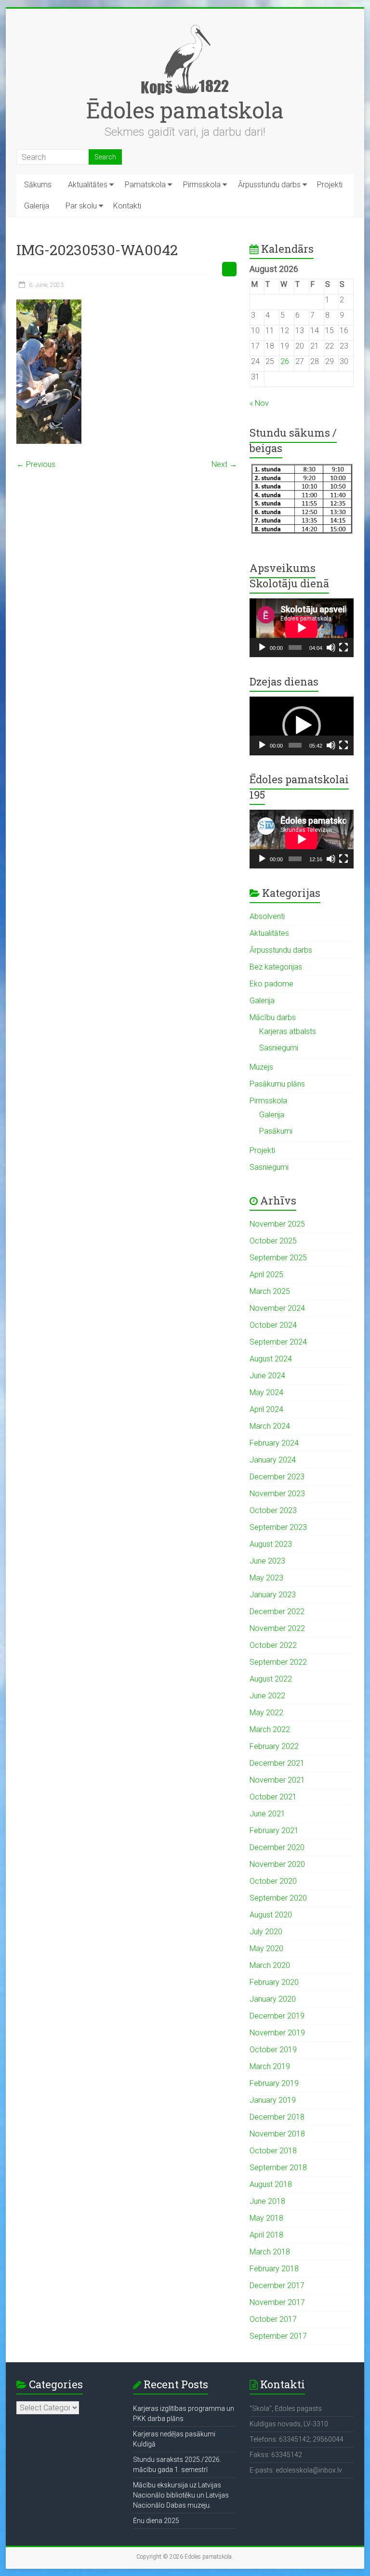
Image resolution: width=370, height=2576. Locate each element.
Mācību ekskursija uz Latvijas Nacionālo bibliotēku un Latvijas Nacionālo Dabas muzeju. (181, 2495)
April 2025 (266, 1275)
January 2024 (273, 1460)
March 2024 (270, 1426)
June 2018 (267, 2201)
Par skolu (81, 206)
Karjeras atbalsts (288, 1031)
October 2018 (273, 2151)
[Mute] (331, 647)
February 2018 (274, 2269)
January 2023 (273, 1595)
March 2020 (270, 1965)
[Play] (262, 647)
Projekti (330, 185)
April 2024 (266, 1409)
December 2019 (277, 2016)
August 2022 (271, 1679)
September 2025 (278, 1258)
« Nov (259, 403)
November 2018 (277, 2134)
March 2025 (270, 1291)
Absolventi (267, 916)
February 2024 (274, 1443)
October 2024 (273, 1325)
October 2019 (273, 2050)
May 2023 (266, 1578)
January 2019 (273, 2100)
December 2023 (277, 1477)
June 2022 (267, 1696)
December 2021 (277, 1763)
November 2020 (277, 1864)
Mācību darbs (273, 1017)
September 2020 (278, 1898)
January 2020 (273, 1999)
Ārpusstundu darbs (269, 185)
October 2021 (273, 1797)
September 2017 (278, 2336)
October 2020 (273, 1881)
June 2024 (267, 1376)
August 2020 (271, 1915)
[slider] (295, 745)
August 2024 (271, 1359)
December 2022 (277, 1612)
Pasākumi (276, 1131)
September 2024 (278, 1342)
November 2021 (277, 1780)
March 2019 (270, 2066)
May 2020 (266, 1948)
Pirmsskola (202, 185)
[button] (302, 725)
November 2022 (277, 1628)
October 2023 (273, 1510)
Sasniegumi (279, 1048)
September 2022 (278, 1662)
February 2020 (274, 1982)
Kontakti (127, 206)
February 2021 (274, 1831)
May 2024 (266, 1392)
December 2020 (277, 1847)
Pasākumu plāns (277, 1084)
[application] (302, 628)
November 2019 (277, 2033)
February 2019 (274, 2083)
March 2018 (270, 2252)
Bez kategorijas (276, 967)
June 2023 (267, 1561)
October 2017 (273, 2319)
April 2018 (266, 2235)
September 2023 (278, 1527)
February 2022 (274, 1746)
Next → (224, 464)
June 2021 (267, 1814)
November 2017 (277, 2302)
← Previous (36, 464)
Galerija (37, 206)
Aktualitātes (88, 185)
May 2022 (266, 1713)
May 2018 (266, 2218)
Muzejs (261, 1067)
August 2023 (271, 1544)
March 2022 (270, 1729)
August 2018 (271, 2184)
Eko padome (271, 984)
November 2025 (277, 1224)
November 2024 (277, 1308)
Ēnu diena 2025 (156, 2521)
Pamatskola (145, 185)
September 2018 (278, 2168)
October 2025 (273, 1241)
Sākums (38, 185)
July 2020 (266, 1932)
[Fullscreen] (344, 647)
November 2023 (277, 1494)
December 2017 (277, 2285)
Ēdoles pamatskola (185, 110)
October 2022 (273, 1645)
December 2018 (277, 2117)
